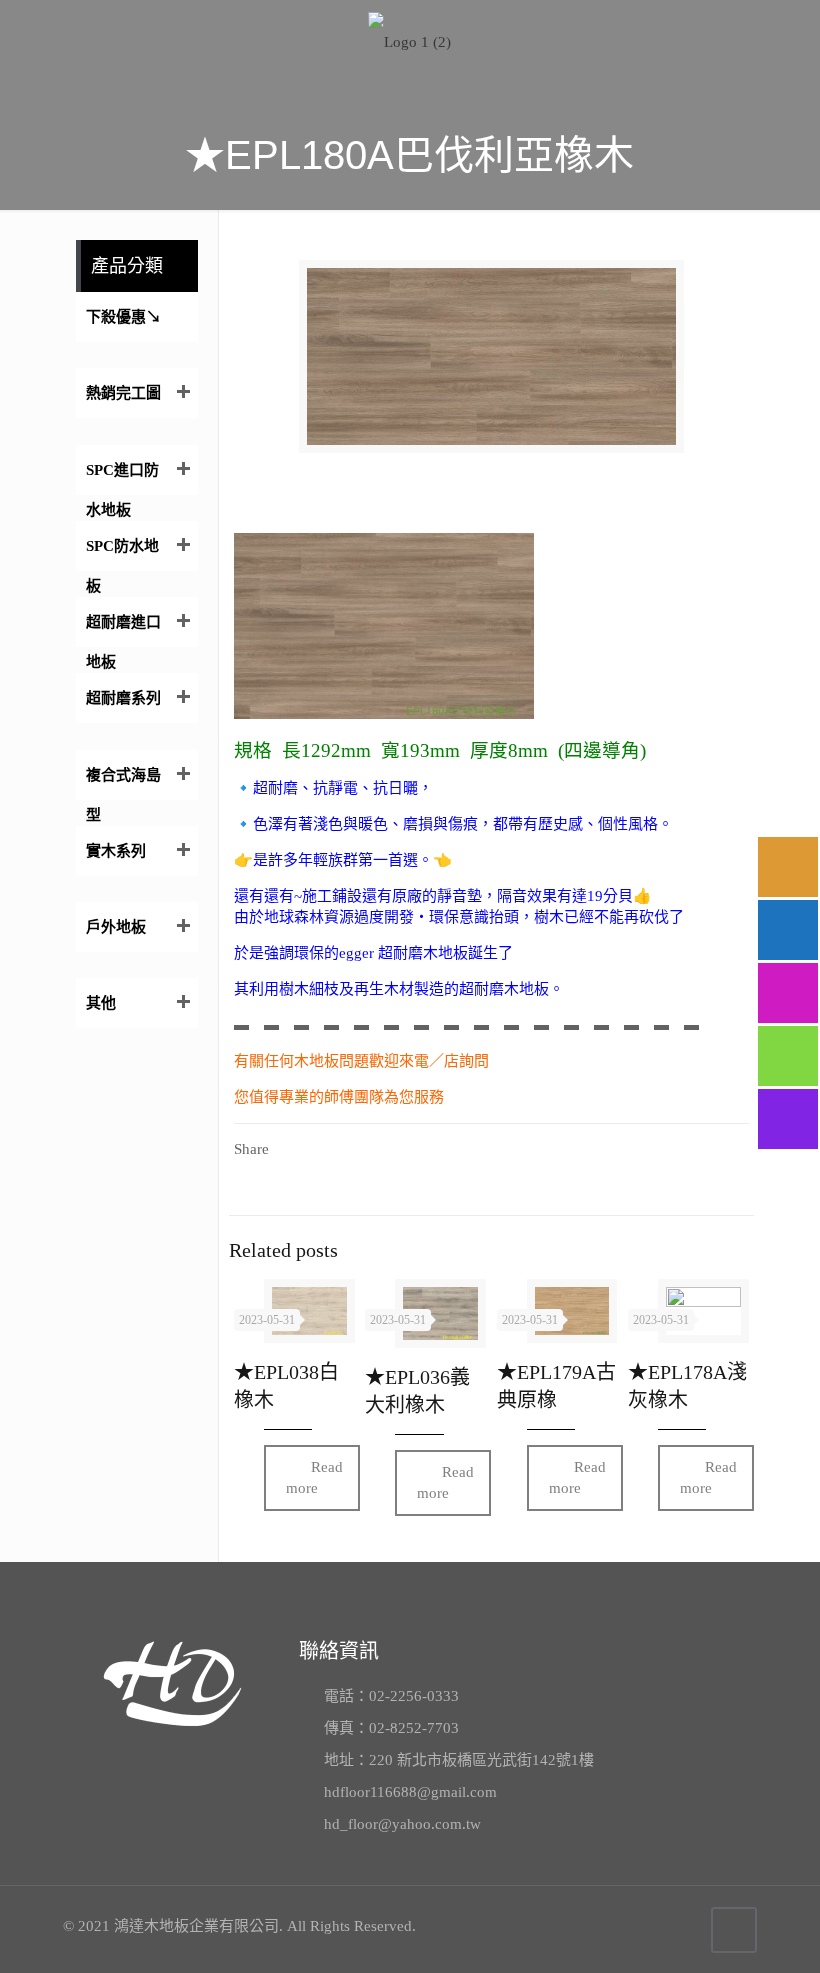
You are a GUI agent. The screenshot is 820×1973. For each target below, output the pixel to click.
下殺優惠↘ (123, 317)
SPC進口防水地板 (122, 478)
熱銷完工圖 (123, 393)
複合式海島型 (123, 783)
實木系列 (116, 851)
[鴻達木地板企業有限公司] (410, 40)
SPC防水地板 (122, 554)
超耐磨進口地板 (123, 630)
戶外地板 (116, 927)
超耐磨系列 (123, 698)
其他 (101, 1003)
